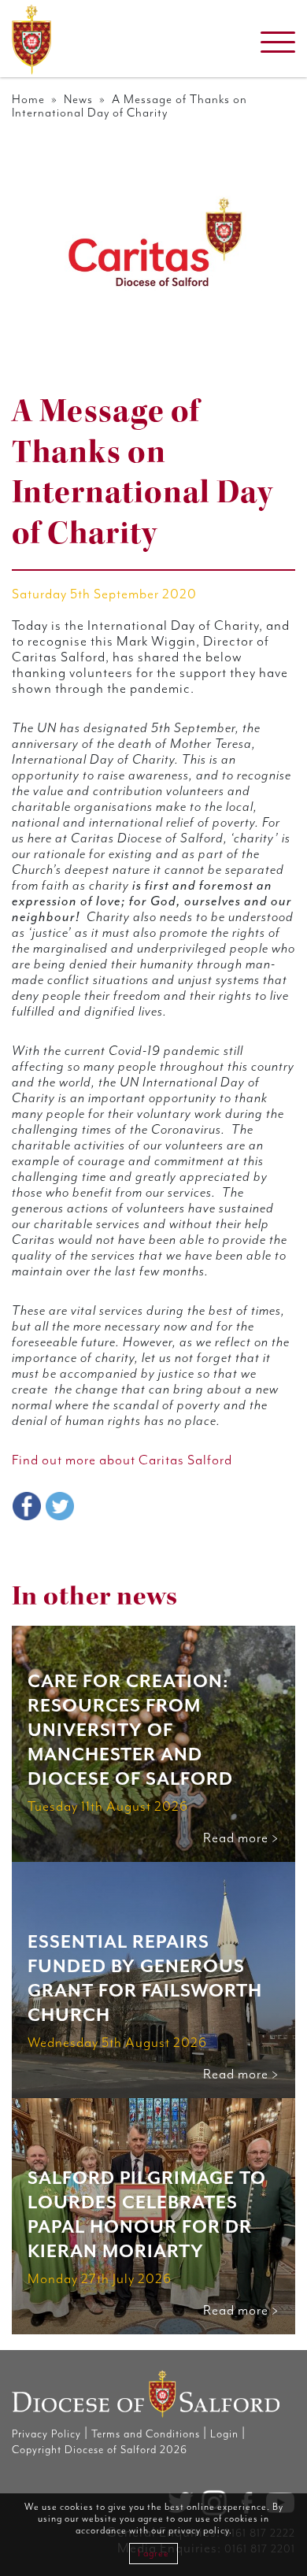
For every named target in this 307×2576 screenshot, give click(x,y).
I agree (153, 2554)
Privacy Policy (46, 2434)
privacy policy (199, 2531)
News (78, 100)
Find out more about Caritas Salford (122, 1460)
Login (224, 2434)
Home (28, 100)
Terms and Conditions (146, 2434)
